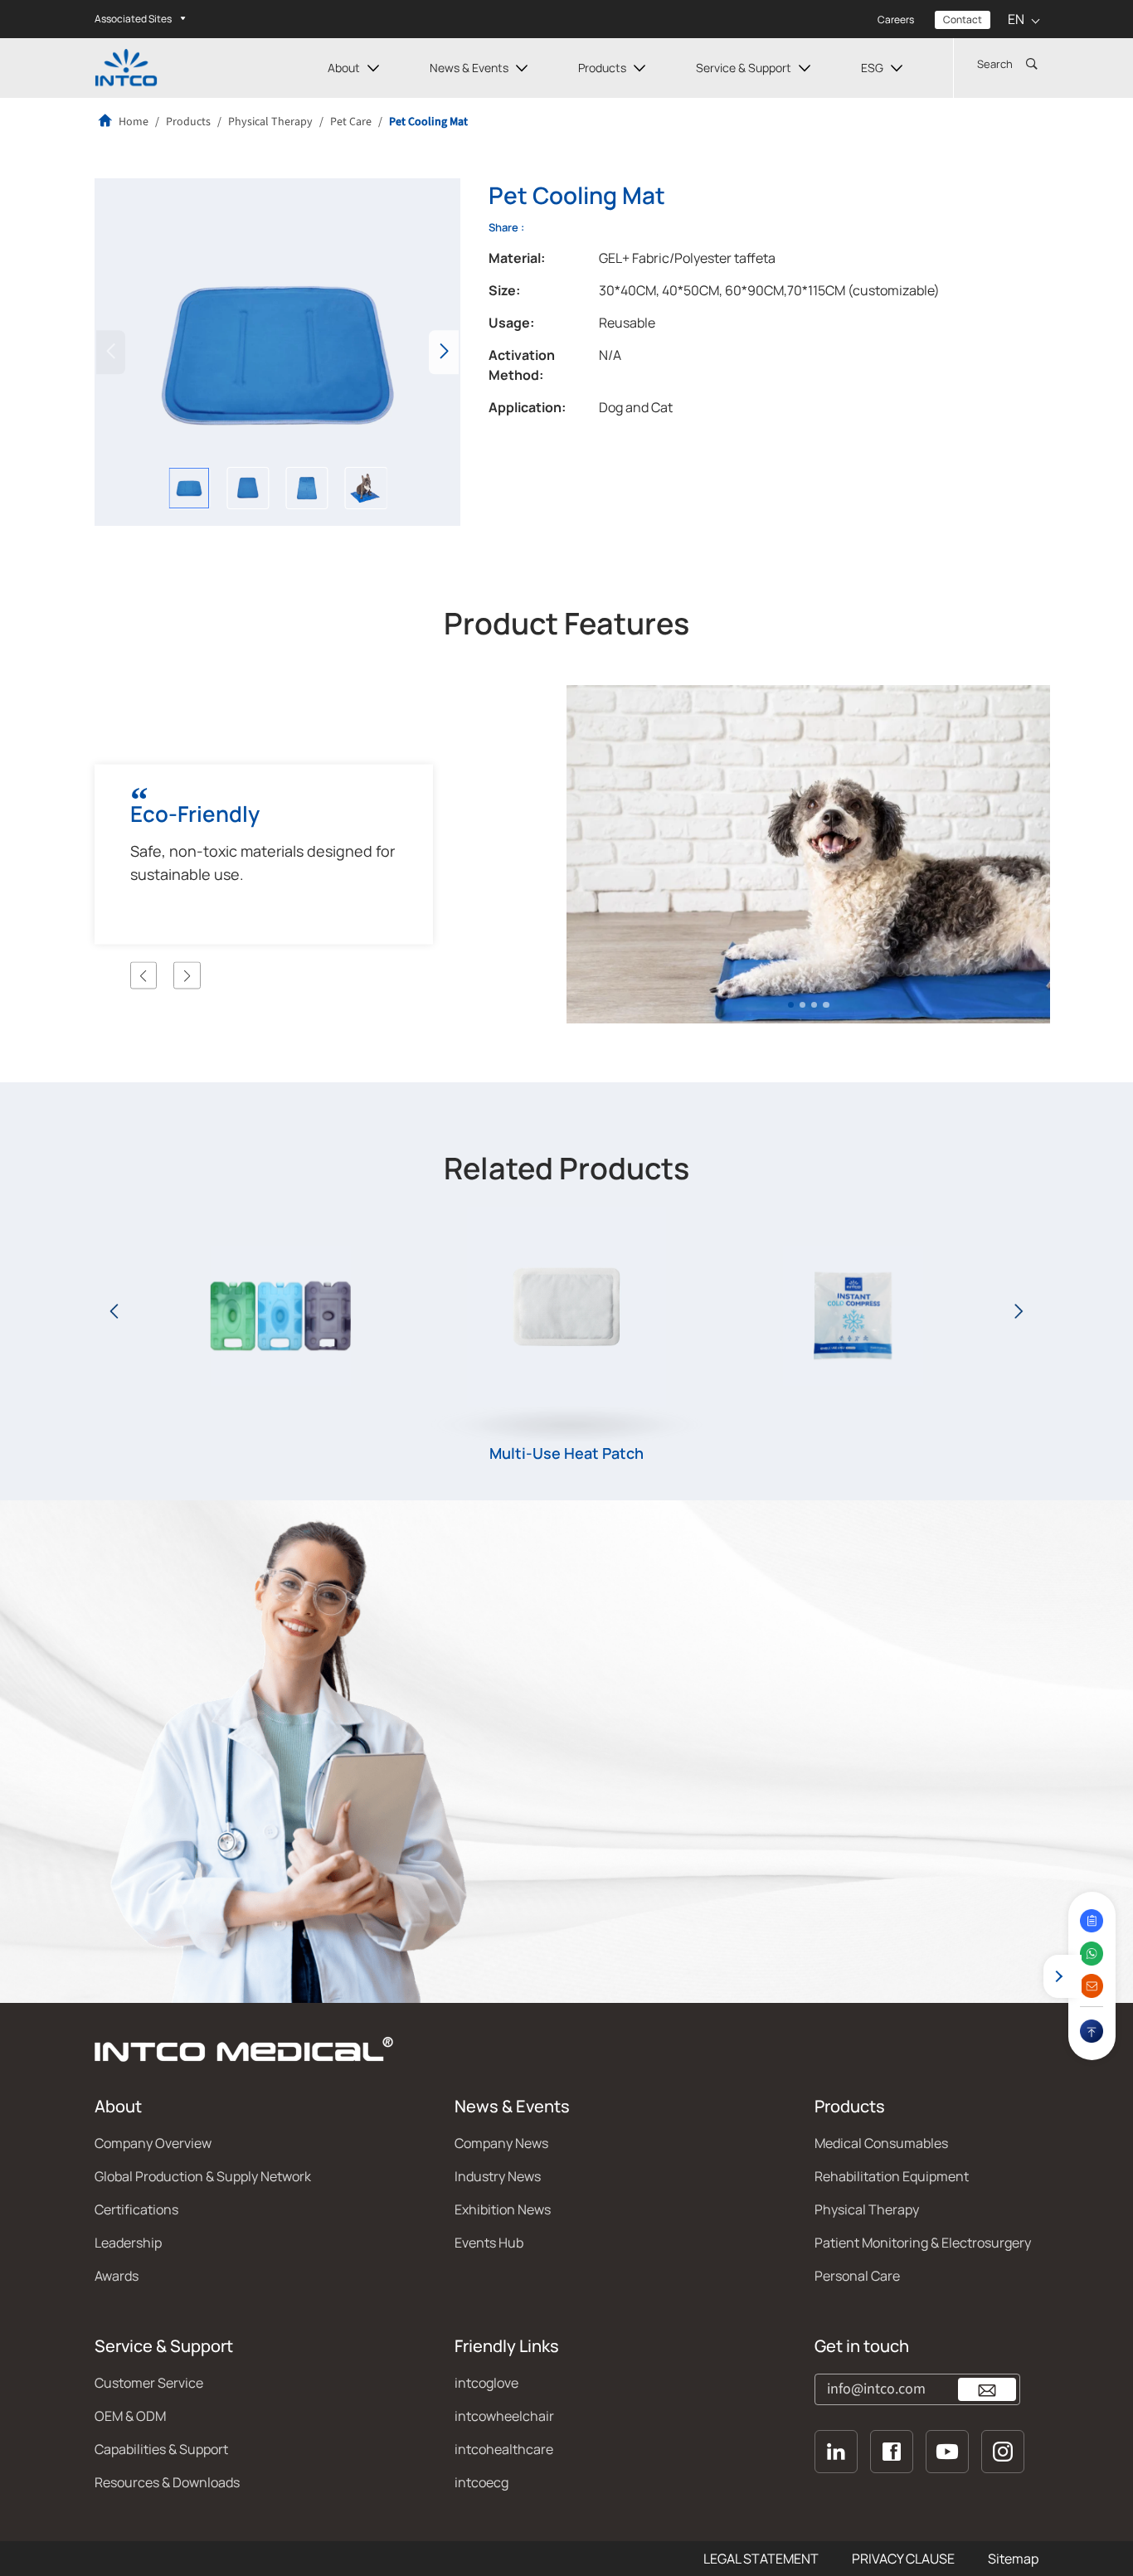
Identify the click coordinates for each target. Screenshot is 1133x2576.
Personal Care (857, 2276)
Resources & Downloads (167, 2482)
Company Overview (153, 2143)
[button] (444, 352)
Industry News (498, 2176)
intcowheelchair (504, 2416)
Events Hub (489, 2243)
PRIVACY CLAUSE (903, 2559)
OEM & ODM (130, 2416)
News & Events (469, 68)
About (344, 68)
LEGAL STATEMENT (761, 2559)
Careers (896, 19)
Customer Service (149, 2383)
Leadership (128, 2243)
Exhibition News (503, 2209)
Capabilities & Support (161, 2449)
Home (132, 122)
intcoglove (486, 2383)
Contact (963, 19)
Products (602, 68)
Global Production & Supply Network (203, 2176)
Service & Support (744, 68)
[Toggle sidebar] (1059, 1976)
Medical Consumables (881, 2143)
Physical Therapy (270, 122)
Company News (501, 2143)
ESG (872, 68)
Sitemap (1013, 2559)
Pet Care (351, 122)
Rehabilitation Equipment (892, 2176)
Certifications (136, 2209)
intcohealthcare (504, 2449)
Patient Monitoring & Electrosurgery (923, 2243)
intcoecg (481, 2482)
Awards (117, 2276)
